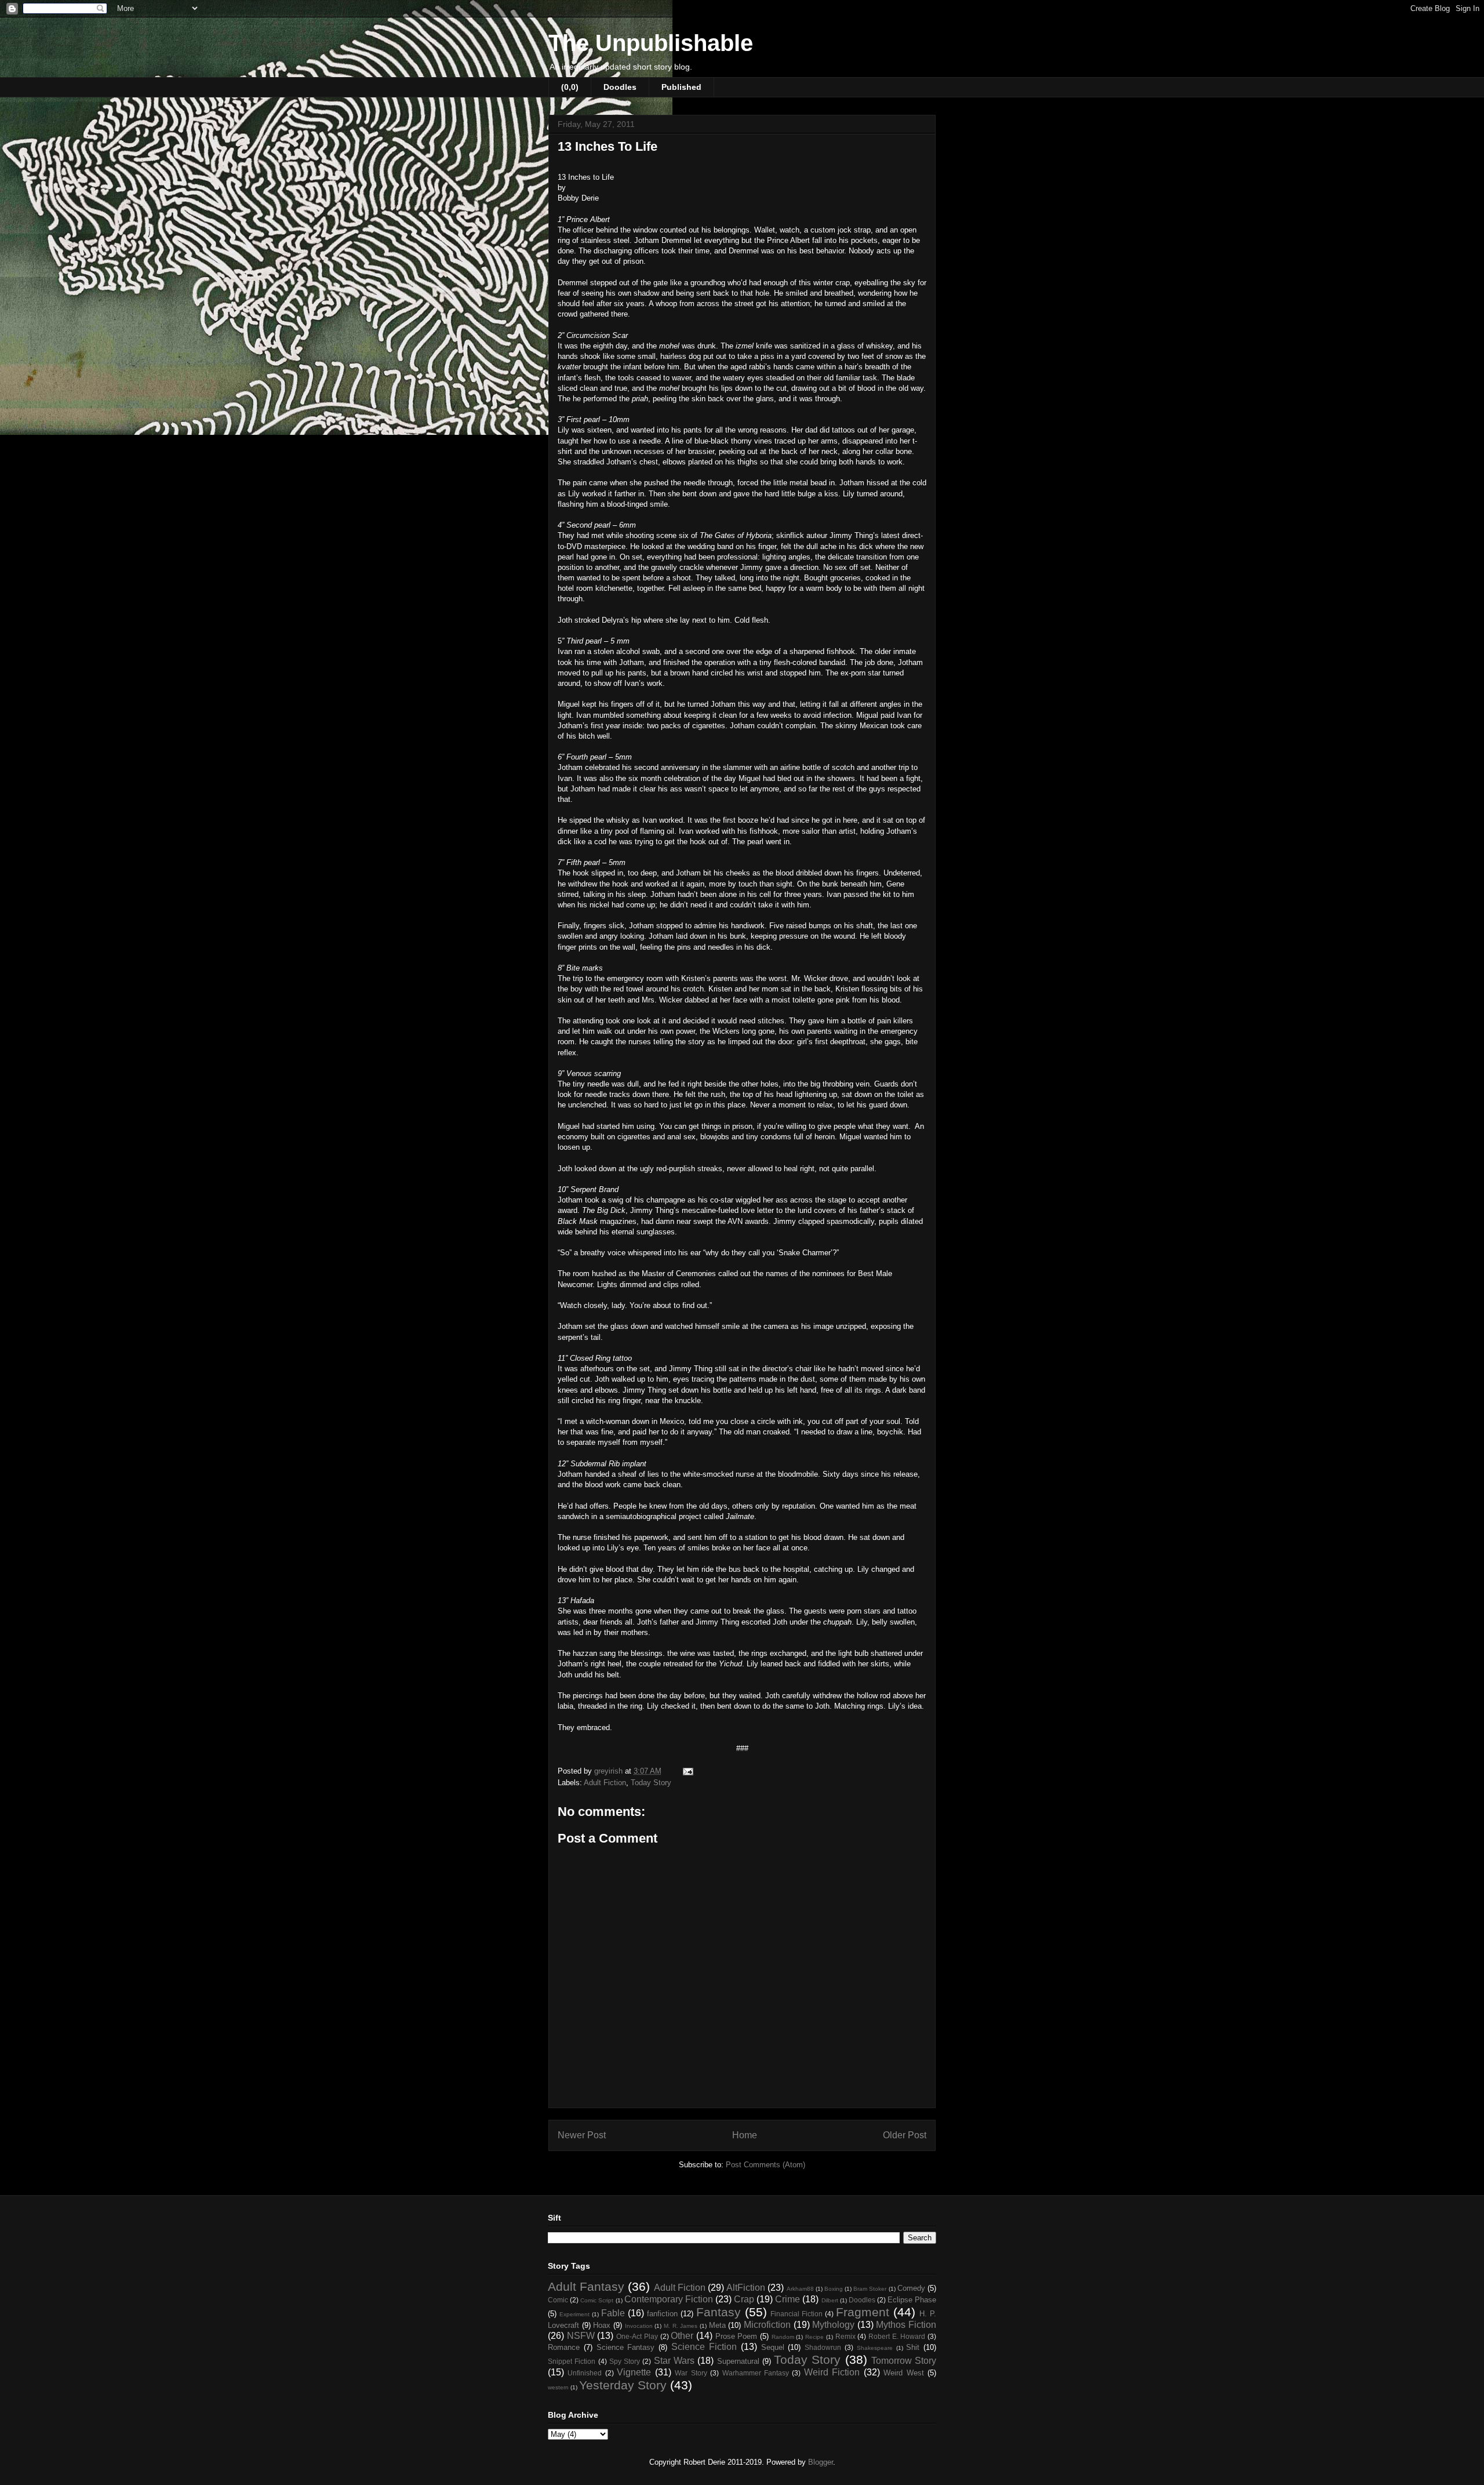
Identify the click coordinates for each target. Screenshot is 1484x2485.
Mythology (833, 2325)
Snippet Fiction (572, 2361)
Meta (717, 2325)
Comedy (911, 2288)
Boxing (834, 2289)
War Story (691, 2373)
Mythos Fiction (906, 2325)
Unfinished (585, 2373)
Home (745, 2135)
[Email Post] (687, 1771)
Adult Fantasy (586, 2286)
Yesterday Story (623, 2385)
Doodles (620, 87)
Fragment (863, 2312)
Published (681, 87)
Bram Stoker (870, 2289)
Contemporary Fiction (669, 2299)
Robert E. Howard (897, 2336)
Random (783, 2337)
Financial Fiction (796, 2314)
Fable (613, 2313)
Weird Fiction (832, 2372)
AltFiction (746, 2288)
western (558, 2387)
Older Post (905, 2135)
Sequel (773, 2347)
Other (682, 2336)
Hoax (602, 2325)
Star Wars (674, 2361)
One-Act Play (637, 2336)
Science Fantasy (626, 2347)
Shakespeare (875, 2348)
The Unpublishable (651, 43)
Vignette (634, 2372)
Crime (788, 2299)
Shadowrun (823, 2347)
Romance (564, 2347)
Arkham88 (800, 2289)
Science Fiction (704, 2347)
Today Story (651, 1783)
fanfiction (662, 2314)
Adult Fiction (605, 1783)
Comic (558, 2300)
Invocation (639, 2326)
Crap (744, 2299)
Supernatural (738, 2361)
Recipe (814, 2337)
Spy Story (625, 2361)
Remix (845, 2336)
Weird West (903, 2373)
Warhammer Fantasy (756, 2373)
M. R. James (681, 2326)
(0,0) (570, 87)
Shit (913, 2347)
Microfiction (767, 2325)
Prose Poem (736, 2336)
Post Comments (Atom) (765, 2165)
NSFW (581, 2336)
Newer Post (582, 2135)
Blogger (821, 2462)
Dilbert (830, 2300)
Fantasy (719, 2312)
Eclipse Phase (912, 2300)
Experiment (574, 2314)
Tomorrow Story (904, 2361)
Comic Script (597, 2300)
